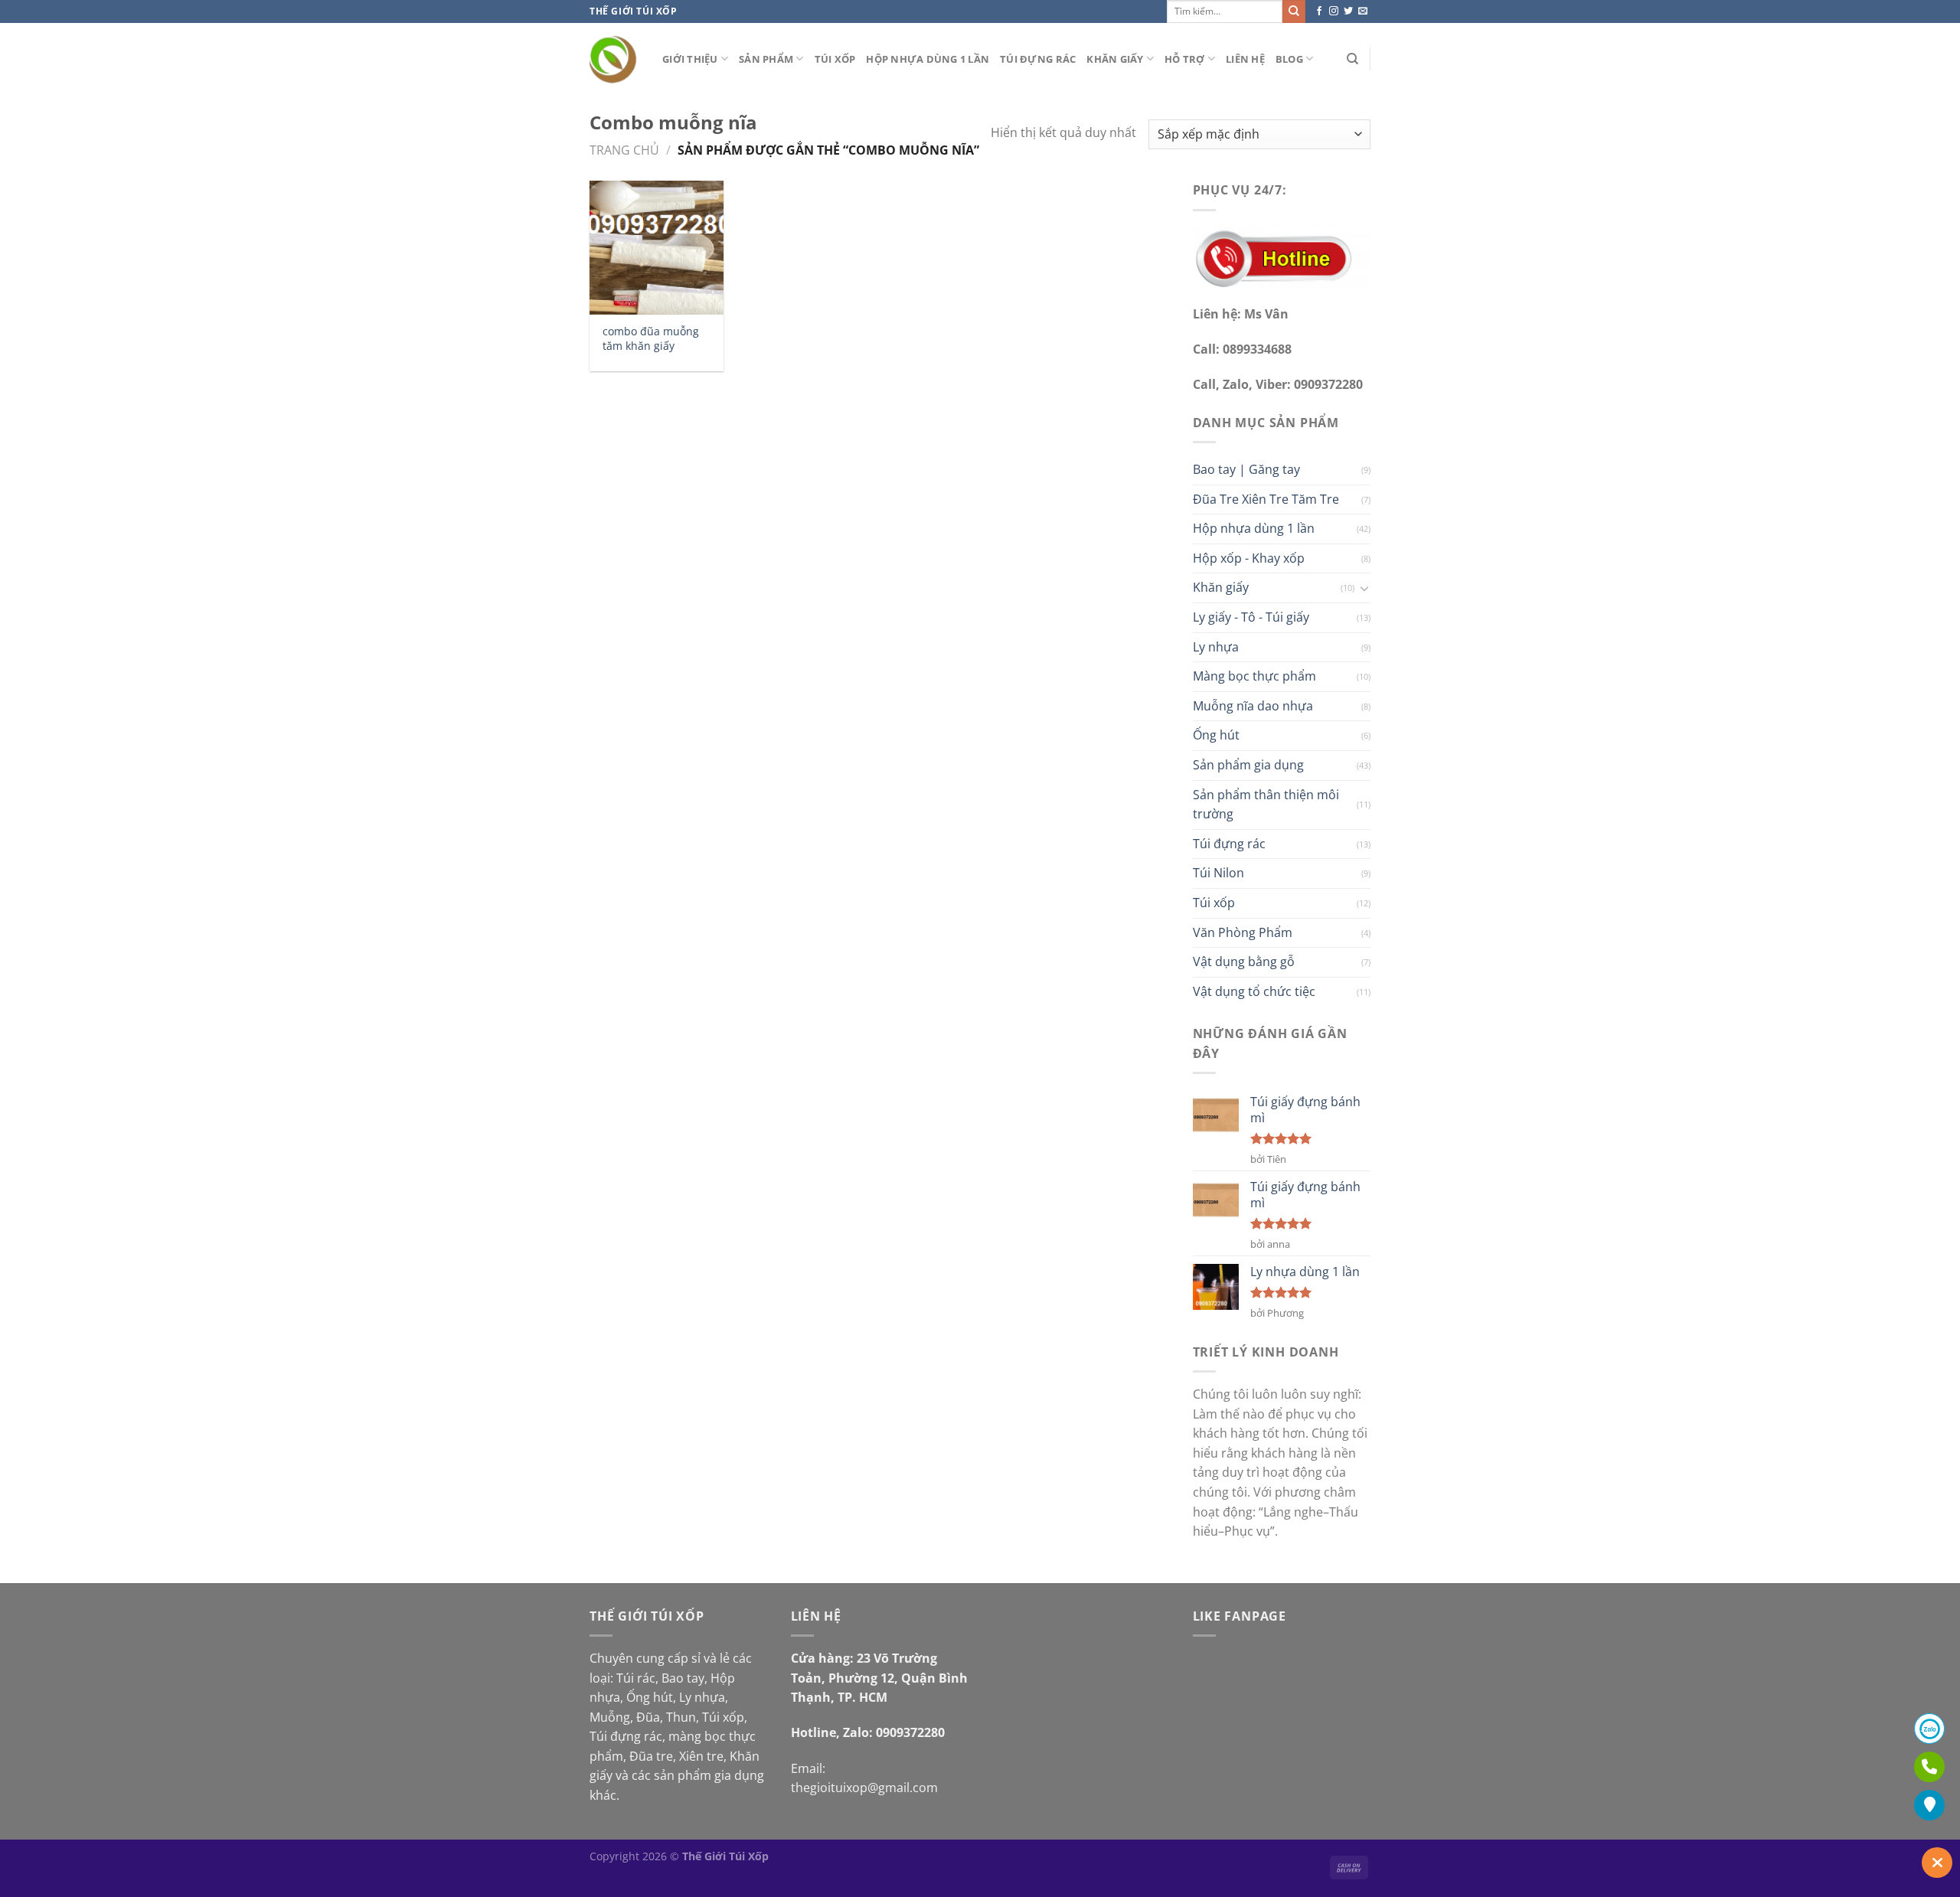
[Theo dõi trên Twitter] (1348, 11)
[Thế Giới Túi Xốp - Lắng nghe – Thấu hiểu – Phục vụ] (614, 59)
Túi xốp (835, 59)
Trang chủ (624, 150)
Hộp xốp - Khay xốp (1249, 558)
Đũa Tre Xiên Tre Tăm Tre (1266, 499)
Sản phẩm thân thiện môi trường (1266, 805)
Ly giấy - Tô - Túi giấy (1251, 617)
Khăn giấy (1115, 59)
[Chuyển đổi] (1364, 588)
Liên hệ (1245, 59)
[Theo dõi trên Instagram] (1334, 11)
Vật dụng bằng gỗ (1244, 962)
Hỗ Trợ (1185, 59)
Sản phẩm (766, 59)
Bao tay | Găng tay (1246, 469)
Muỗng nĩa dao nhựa (1253, 706)
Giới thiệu (690, 59)
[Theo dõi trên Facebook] (1319, 11)
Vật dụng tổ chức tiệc (1254, 991)
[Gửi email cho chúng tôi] (1363, 11)
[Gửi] (1294, 11)
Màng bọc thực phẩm (1254, 676)
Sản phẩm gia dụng (1248, 765)
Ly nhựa (1216, 647)
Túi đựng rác (1038, 59)
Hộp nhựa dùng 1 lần (928, 59)
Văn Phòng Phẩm (1243, 932)
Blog (1289, 59)
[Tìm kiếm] (1352, 59)
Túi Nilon (1218, 873)
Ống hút (1216, 735)
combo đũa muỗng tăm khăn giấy (651, 339)
